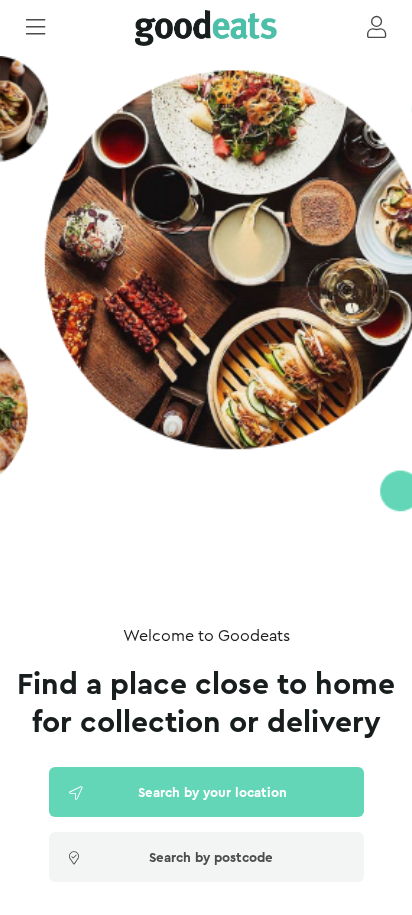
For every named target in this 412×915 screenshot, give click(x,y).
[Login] (376, 28)
